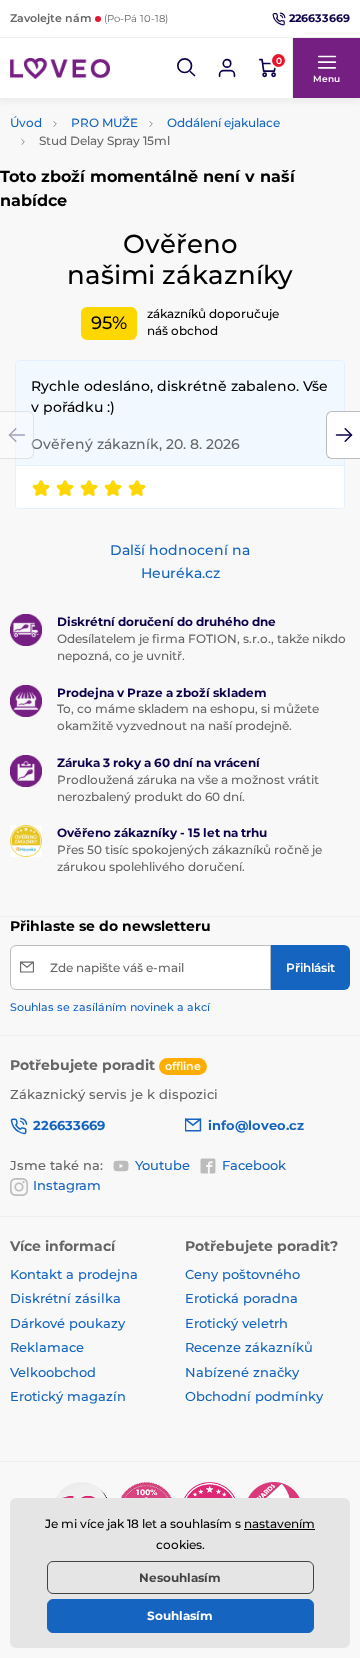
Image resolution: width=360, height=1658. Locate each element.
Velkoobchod (53, 1372)
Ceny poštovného (242, 1274)
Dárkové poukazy (67, 1323)
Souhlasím (180, 1615)
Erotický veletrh (236, 1323)
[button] (187, 68)
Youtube (162, 1165)
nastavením (279, 1523)
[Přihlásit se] (227, 68)
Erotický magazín (68, 1396)
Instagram (67, 1185)
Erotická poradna (241, 1298)
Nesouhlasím (180, 1577)
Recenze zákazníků (249, 1347)
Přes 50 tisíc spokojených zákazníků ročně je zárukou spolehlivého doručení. (189, 858)
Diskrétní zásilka (65, 1298)
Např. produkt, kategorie (137, 114)
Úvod (26, 122)
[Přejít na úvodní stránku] (60, 68)
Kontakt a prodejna (74, 1274)
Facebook (254, 1165)
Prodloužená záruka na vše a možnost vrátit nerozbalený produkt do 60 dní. (188, 788)
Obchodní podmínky (254, 1396)
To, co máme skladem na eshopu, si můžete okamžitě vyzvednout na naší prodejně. (188, 717)
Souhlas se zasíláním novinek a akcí (110, 1007)
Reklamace (47, 1347)
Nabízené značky (242, 1372)
